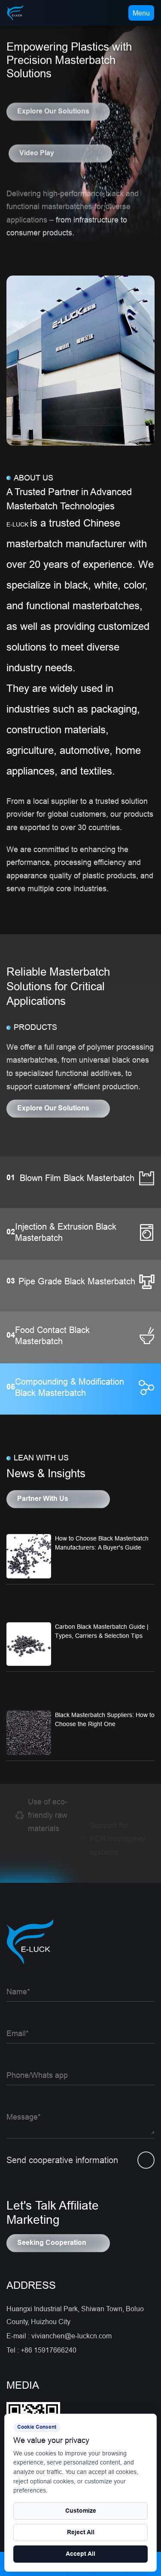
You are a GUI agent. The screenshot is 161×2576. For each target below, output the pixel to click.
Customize (81, 2511)
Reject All (81, 2533)
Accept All (80, 2554)
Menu (141, 13)
